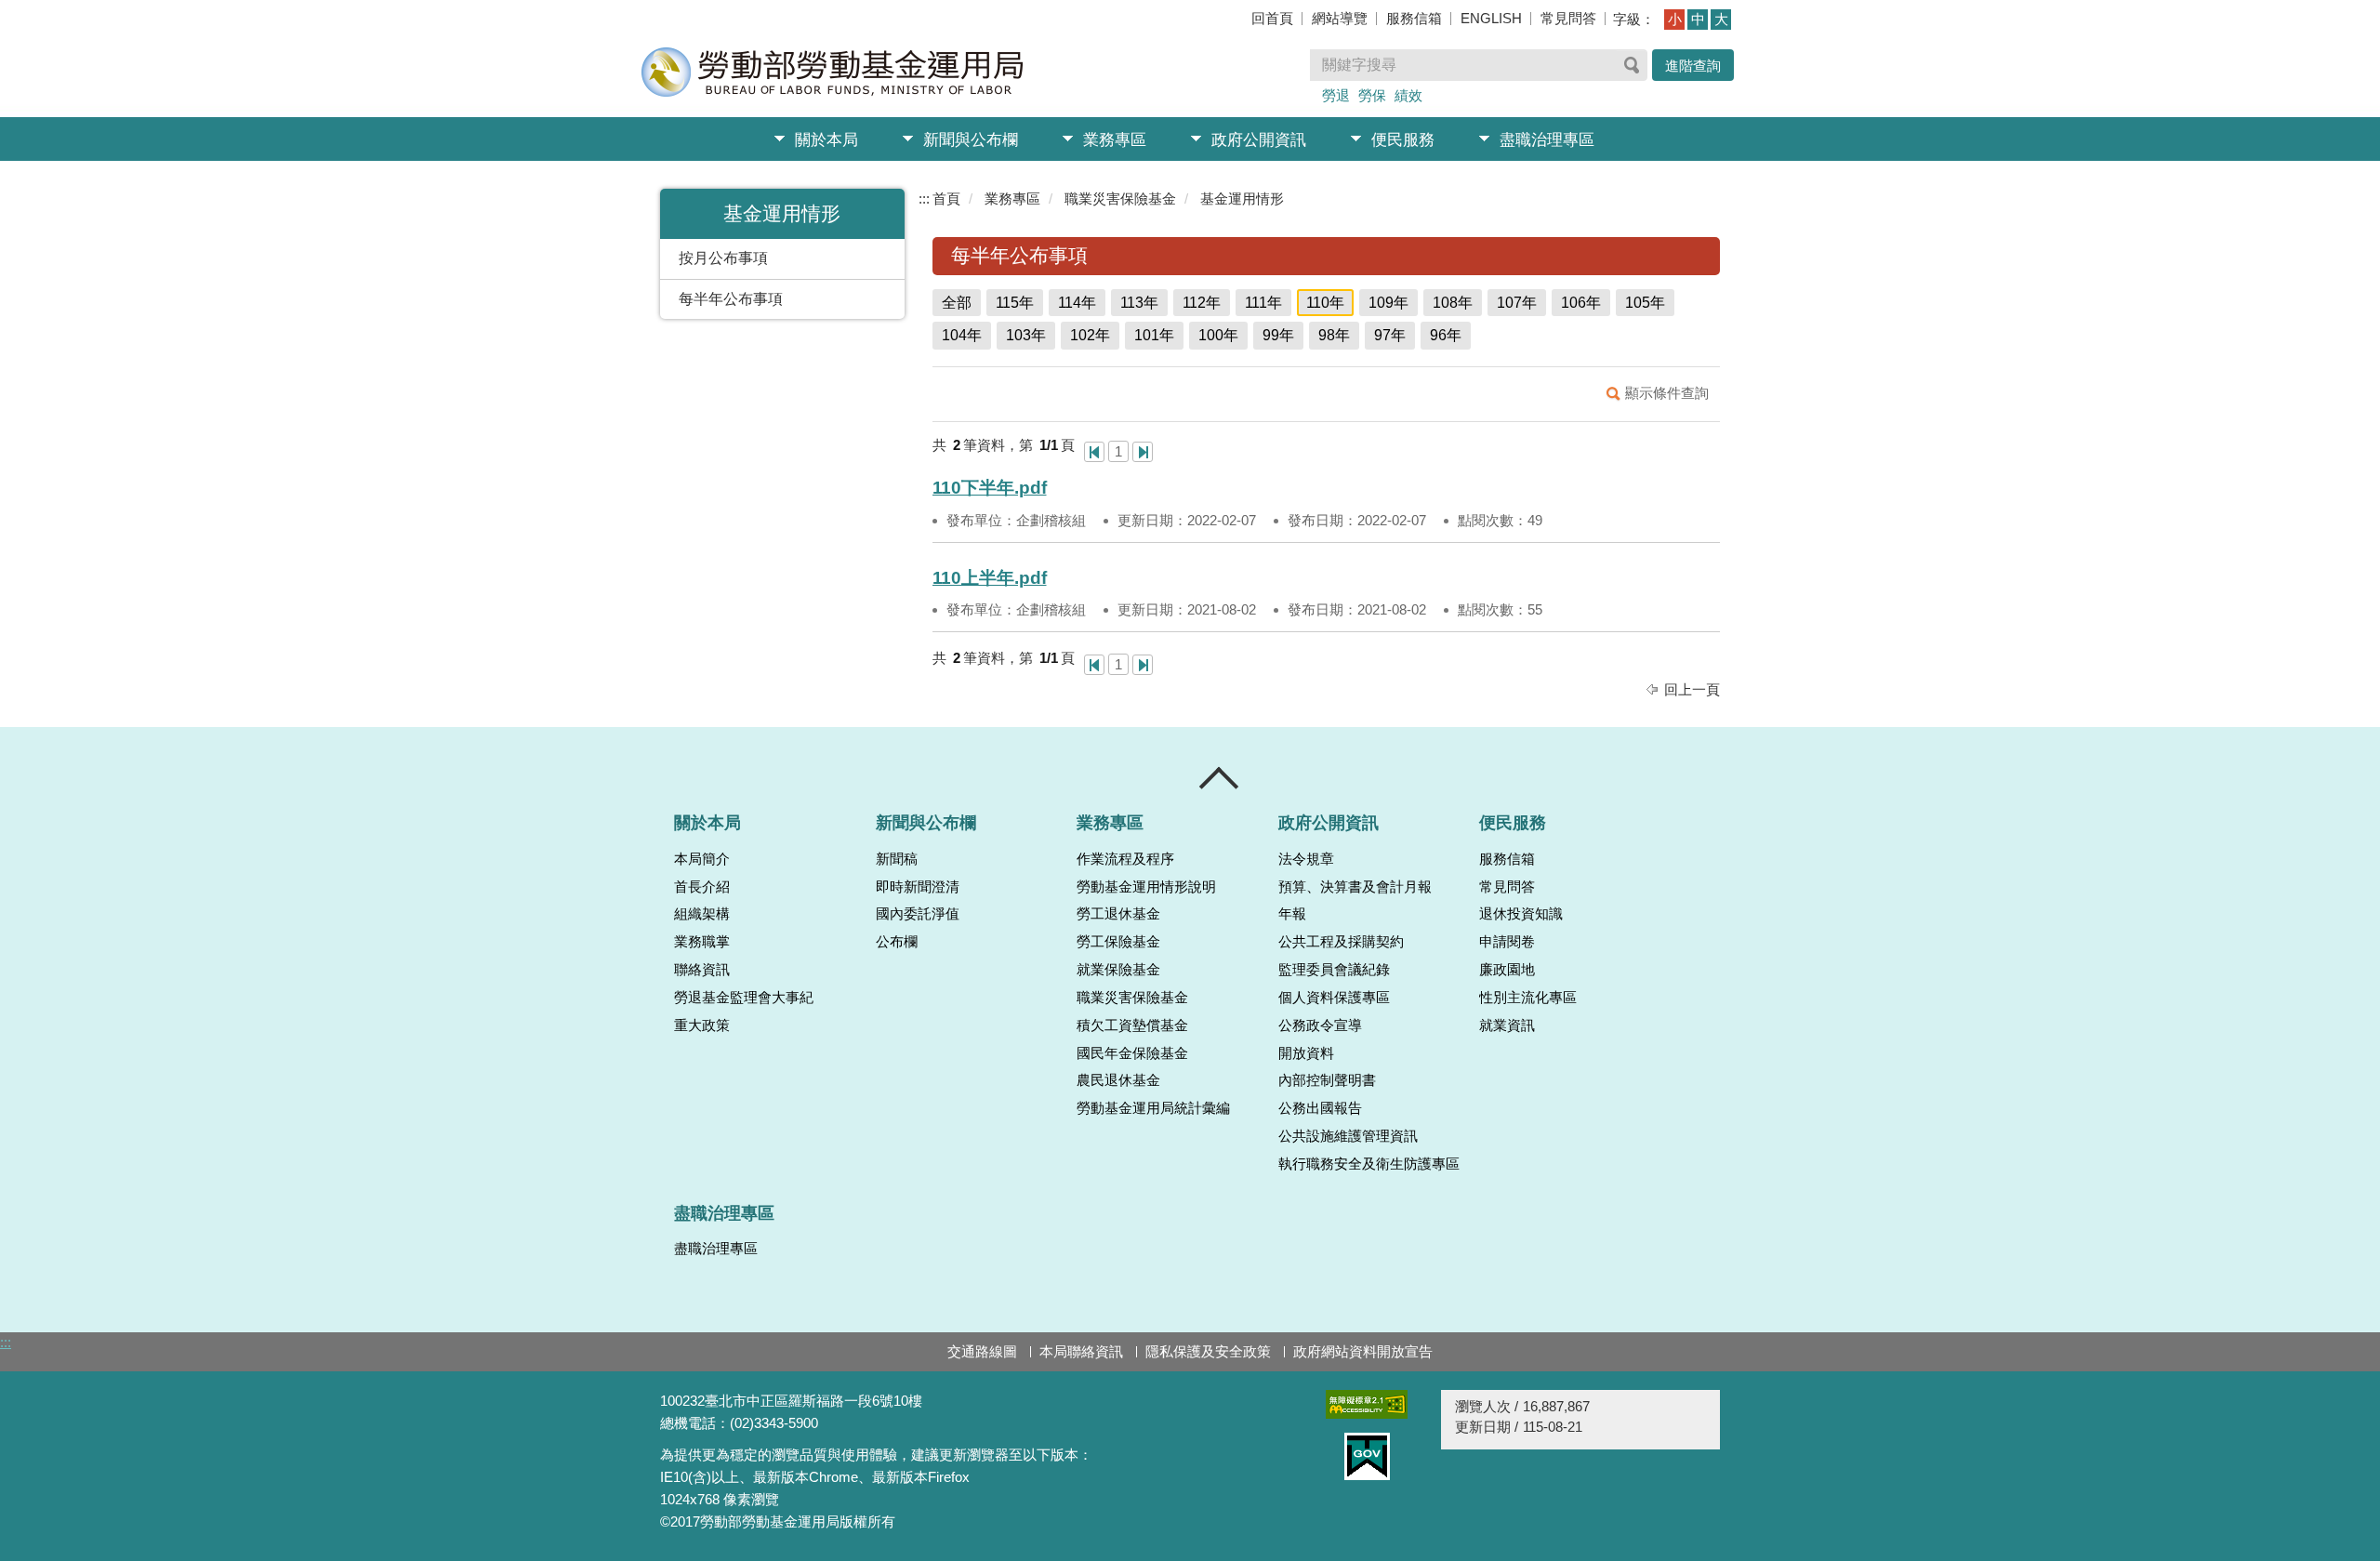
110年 (1325, 303)
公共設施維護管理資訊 (1348, 1136)
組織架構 (702, 914)
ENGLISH (1491, 18)
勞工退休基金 (1118, 914)
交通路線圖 (982, 1351)
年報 (1292, 914)
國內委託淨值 (918, 914)
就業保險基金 (1118, 970)
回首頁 (1272, 18)
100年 (1218, 335)
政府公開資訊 (1259, 140)
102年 (1090, 335)
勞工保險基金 (1118, 942)
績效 (1408, 95)
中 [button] (1698, 19)
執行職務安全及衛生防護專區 (1369, 1164)
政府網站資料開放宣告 (1363, 1351)
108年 (1453, 303)
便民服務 (1403, 140)
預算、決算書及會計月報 (1355, 887)
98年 (1334, 335)
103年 (1026, 335)
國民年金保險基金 (1132, 1053)
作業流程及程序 (1125, 859)
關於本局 (826, 140)
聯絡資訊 (702, 970)
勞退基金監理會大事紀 (744, 998)
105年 (1645, 303)
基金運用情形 (1242, 198)
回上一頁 (1692, 689)
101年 (1154, 335)
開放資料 (1306, 1053)
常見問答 (1568, 18)
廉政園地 (1507, 970)
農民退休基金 (1118, 1080)
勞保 (1372, 95)
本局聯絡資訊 (1081, 1351)
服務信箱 (1414, 18)
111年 (1263, 303)
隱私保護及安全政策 (1208, 1351)
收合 (1220, 778)
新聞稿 (897, 859)
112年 (1202, 303)
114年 (1077, 303)
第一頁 (1094, 452)
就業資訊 (1507, 1025)
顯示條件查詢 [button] (1667, 393)
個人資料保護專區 (1334, 998)
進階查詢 (1693, 66)
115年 (1015, 303)
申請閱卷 (1507, 942)
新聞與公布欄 (971, 140)
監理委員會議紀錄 (1334, 970)
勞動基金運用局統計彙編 (1153, 1108)
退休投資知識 (1521, 914)
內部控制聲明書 (1327, 1080)
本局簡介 (702, 859)
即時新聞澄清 (918, 887)
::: (924, 198)
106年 (1581, 303)
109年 (1388, 303)
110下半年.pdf (990, 488)
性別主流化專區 (1528, 998)
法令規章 (1306, 859)
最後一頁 (1143, 452)
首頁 (946, 198)
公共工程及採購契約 (1341, 942)
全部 (957, 303)
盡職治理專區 (1547, 140)
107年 (1517, 303)
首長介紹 (702, 887)
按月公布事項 (723, 258)
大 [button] (1721, 19)
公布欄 (897, 942)
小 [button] (1675, 19)
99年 (1278, 335)
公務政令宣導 (1320, 1025)
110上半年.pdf (990, 578)
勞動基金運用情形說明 (1146, 887)
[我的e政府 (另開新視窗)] (1367, 1456)
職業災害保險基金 (1120, 198)
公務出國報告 (1320, 1108)
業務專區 (1115, 140)
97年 (1390, 335)
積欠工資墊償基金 (1132, 1025)
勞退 (1336, 95)
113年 (1139, 303)
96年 (1446, 335)
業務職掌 (702, 942)
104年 (962, 335)
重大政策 (702, 1025)
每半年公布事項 (731, 299)
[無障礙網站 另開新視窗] (1367, 1404)
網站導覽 (1340, 18)
